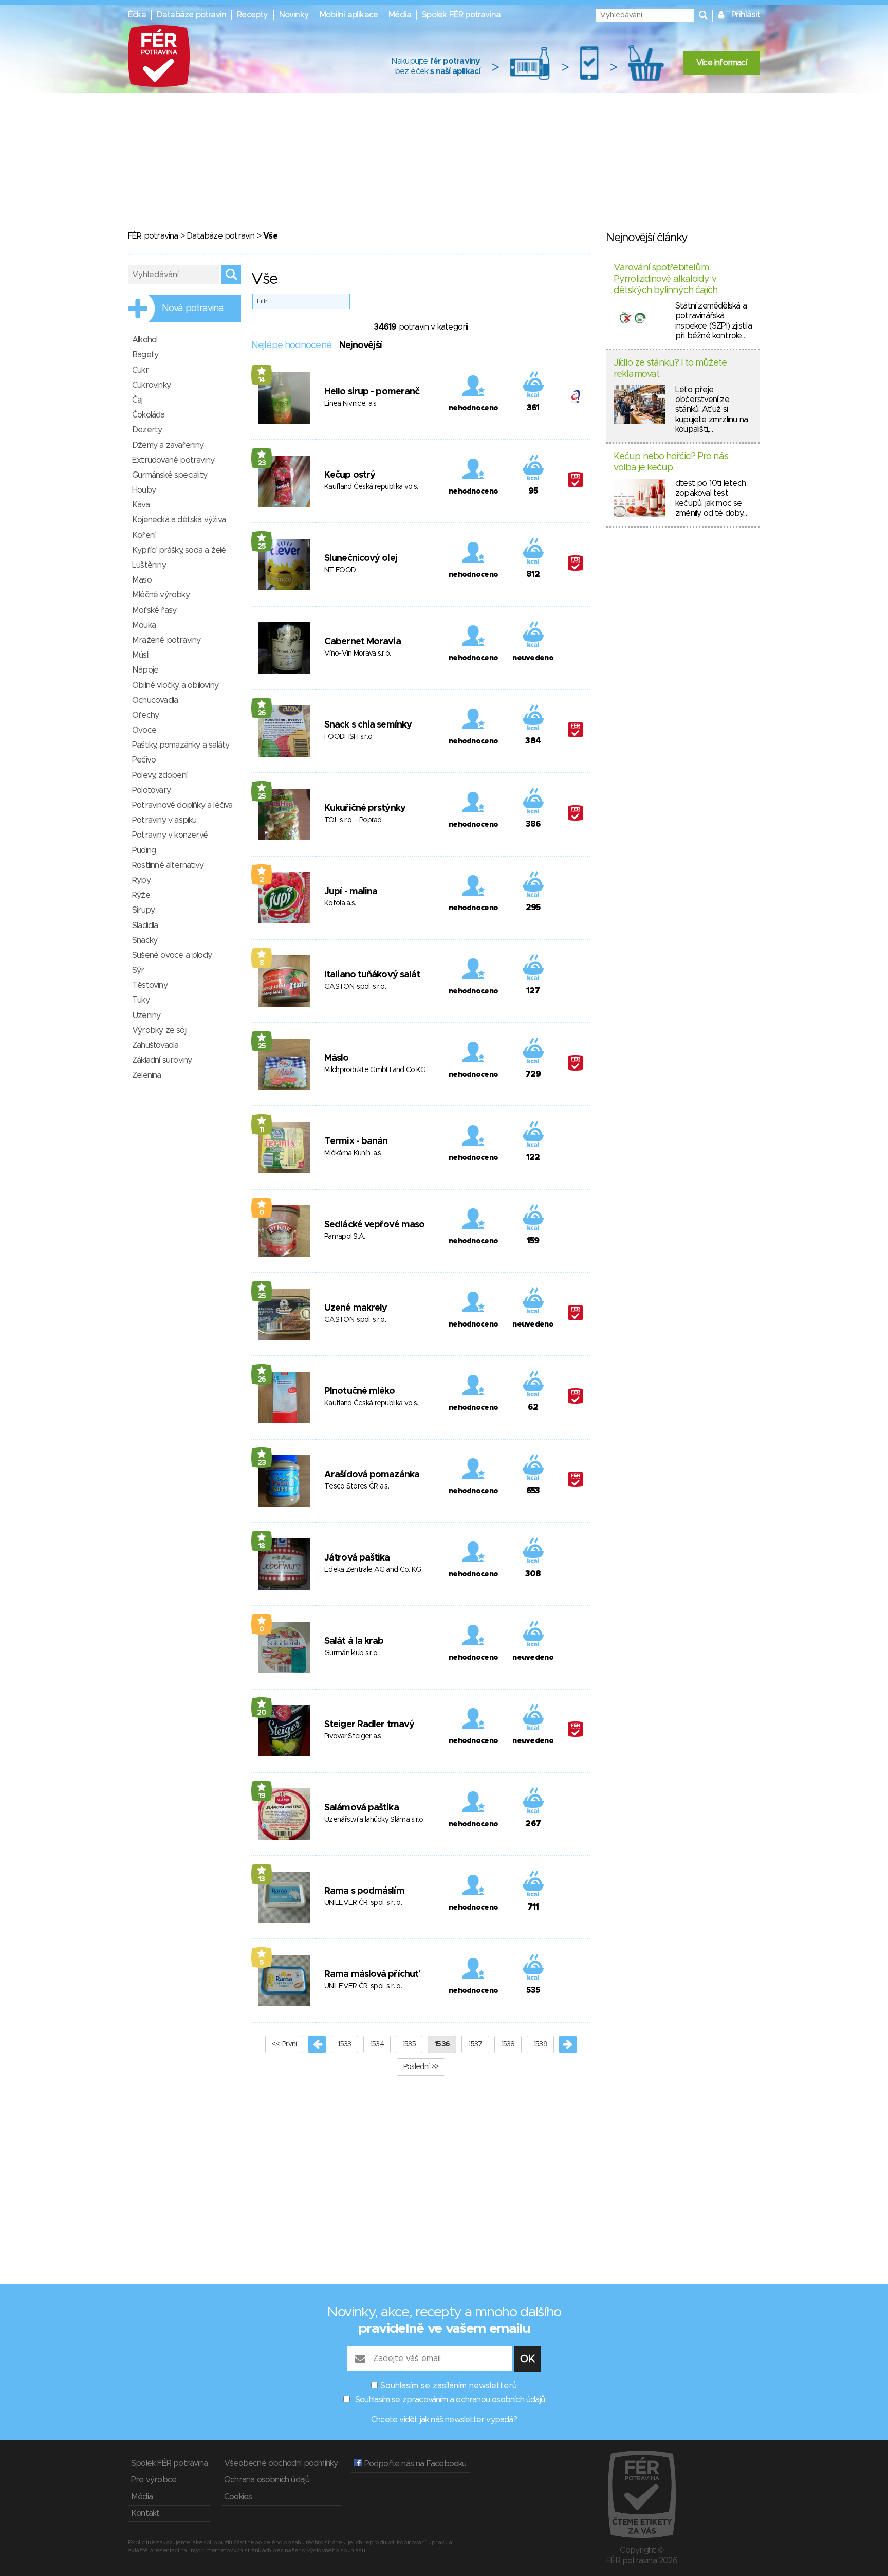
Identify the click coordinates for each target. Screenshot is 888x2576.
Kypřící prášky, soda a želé (179, 550)
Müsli (141, 655)
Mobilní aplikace (349, 15)
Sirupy (143, 910)
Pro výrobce (154, 2480)
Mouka (144, 625)
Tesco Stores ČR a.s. (357, 1486)
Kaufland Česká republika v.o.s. (371, 487)
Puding (144, 850)
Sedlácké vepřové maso (374, 1225)
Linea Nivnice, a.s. (351, 404)
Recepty (252, 15)
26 (262, 713)
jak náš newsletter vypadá (467, 2420)
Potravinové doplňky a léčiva (182, 805)
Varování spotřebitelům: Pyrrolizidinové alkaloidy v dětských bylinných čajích (666, 279)
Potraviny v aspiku (164, 820)
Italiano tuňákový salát (372, 975)
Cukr (140, 370)
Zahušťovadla (155, 1045)
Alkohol (145, 340)
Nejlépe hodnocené (291, 346)
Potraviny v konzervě (170, 835)
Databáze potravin (191, 15)
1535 (409, 2044)
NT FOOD (340, 570)
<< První (284, 2044)
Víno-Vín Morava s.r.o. (358, 654)
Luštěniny (149, 565)
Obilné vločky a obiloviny (175, 685)
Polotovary (151, 790)
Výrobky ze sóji (160, 1030)
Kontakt (145, 2513)
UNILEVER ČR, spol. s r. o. (363, 1903)
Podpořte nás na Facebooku (414, 2464)
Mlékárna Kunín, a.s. (353, 1153)
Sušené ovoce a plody (172, 955)
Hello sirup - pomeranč (372, 392)
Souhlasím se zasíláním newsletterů (449, 2386)
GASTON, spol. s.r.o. (355, 987)
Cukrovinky (151, 385)
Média (400, 15)
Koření (144, 535)
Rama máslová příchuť (371, 1974)
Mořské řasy (154, 610)
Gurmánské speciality (170, 475)
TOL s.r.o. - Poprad (353, 820)
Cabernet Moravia (363, 642)
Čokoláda (149, 415)
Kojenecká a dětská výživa (179, 520)
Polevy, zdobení (160, 775)
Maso (142, 580)
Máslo (337, 1058)
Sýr (138, 970)
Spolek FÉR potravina (461, 15)
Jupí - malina (351, 892)
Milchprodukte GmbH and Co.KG (375, 1070)
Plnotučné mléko (360, 1391)
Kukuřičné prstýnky (365, 808)
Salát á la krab (354, 1641)
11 (262, 1130)
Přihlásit (746, 15)
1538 (508, 2044)
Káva (141, 505)
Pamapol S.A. (345, 1237)
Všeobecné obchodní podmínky (281, 2463)
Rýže (141, 895)
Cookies (238, 2497)
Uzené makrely (356, 1308)
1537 (475, 2044)
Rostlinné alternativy (168, 865)
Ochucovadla (155, 700)
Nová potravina (193, 309)
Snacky (145, 940)
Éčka (137, 15)
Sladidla (145, 926)
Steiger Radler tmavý (369, 1725)
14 (262, 380)
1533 (344, 2044)
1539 (540, 2044)
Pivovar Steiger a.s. (353, 1736)
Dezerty (147, 430)
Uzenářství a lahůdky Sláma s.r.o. (374, 1820)
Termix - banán (356, 1141)
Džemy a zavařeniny (168, 445)
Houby (144, 490)
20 (262, 1713)
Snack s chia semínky (368, 725)
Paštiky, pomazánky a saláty (181, 745)
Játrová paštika (357, 1558)
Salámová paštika (362, 1808)
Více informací (721, 63)
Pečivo (144, 760)
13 (262, 1879)
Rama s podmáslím (364, 1891)
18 (262, 1546)
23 (262, 463)
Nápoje (145, 670)
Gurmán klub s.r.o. (351, 1653)
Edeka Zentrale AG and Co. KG (373, 1570)
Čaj (137, 400)
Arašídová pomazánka (372, 1475)
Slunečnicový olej (361, 558)
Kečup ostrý (350, 475)
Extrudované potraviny (173, 460)
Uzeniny (146, 1015)
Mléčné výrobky (161, 595)
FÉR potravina (153, 236)
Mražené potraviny (166, 640)
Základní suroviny (162, 1060)
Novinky (294, 15)
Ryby (141, 880)
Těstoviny (150, 985)
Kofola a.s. (340, 903)
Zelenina (147, 1075)
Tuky (141, 1000)
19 (262, 1796)
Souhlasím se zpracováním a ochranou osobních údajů (450, 2400)
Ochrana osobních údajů (267, 2480)
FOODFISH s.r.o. (349, 737)
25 (262, 547)
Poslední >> (421, 2067)
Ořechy (145, 715)
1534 (377, 2044)
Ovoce (144, 730)
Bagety (145, 355)
